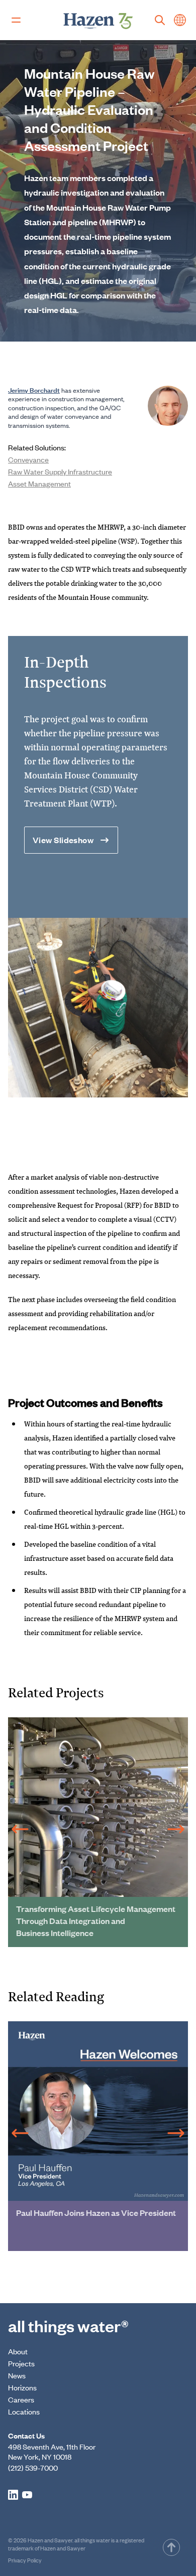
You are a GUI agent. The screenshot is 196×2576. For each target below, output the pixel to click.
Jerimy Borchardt (34, 390)
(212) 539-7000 (33, 2467)
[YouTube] (27, 2495)
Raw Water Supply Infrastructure (60, 471)
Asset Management (39, 483)
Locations (24, 2411)
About (18, 2351)
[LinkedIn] (13, 2495)
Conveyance (28, 459)
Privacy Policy (25, 2560)
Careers (21, 2399)
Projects (21, 2363)
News (17, 2375)
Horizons (22, 2387)
